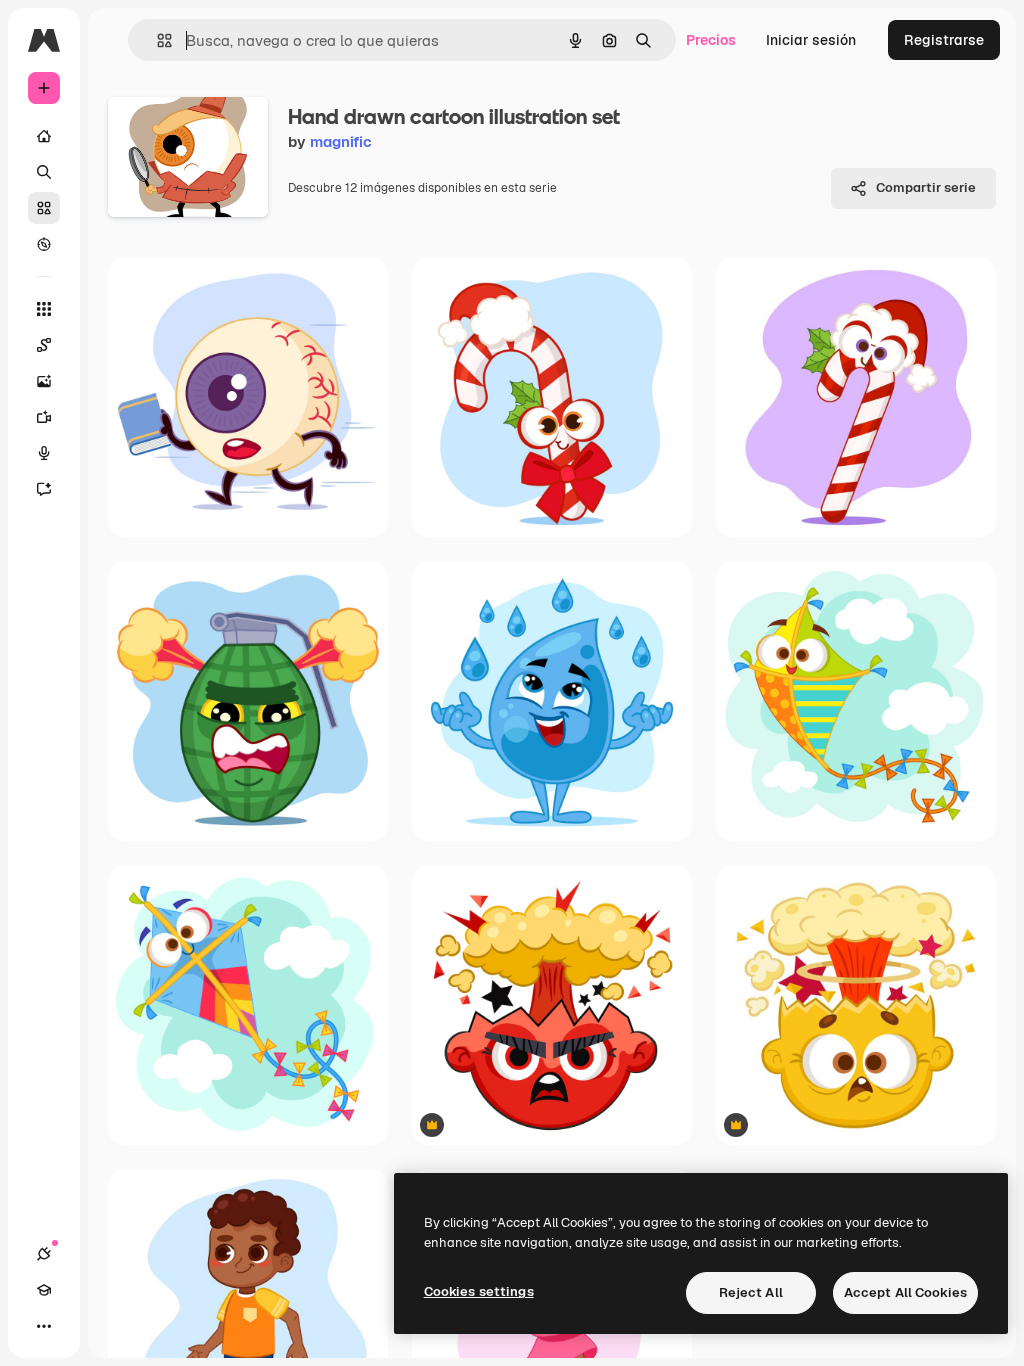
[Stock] (44, 208)
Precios (711, 40)
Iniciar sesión (811, 40)
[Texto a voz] (44, 453)
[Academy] (44, 1290)
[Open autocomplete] (156, 40)
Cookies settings (479, 1291)
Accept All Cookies (905, 1292)
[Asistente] (44, 489)
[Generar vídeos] (44, 417)
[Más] (44, 1326)
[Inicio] (44, 136)
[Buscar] (44, 172)
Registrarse (944, 40)
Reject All (751, 1292)
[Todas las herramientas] (44, 309)
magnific (341, 141)
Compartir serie (926, 187)
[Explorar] (44, 244)
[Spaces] (44, 345)
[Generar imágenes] (44, 381)
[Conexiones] (44, 1254)
